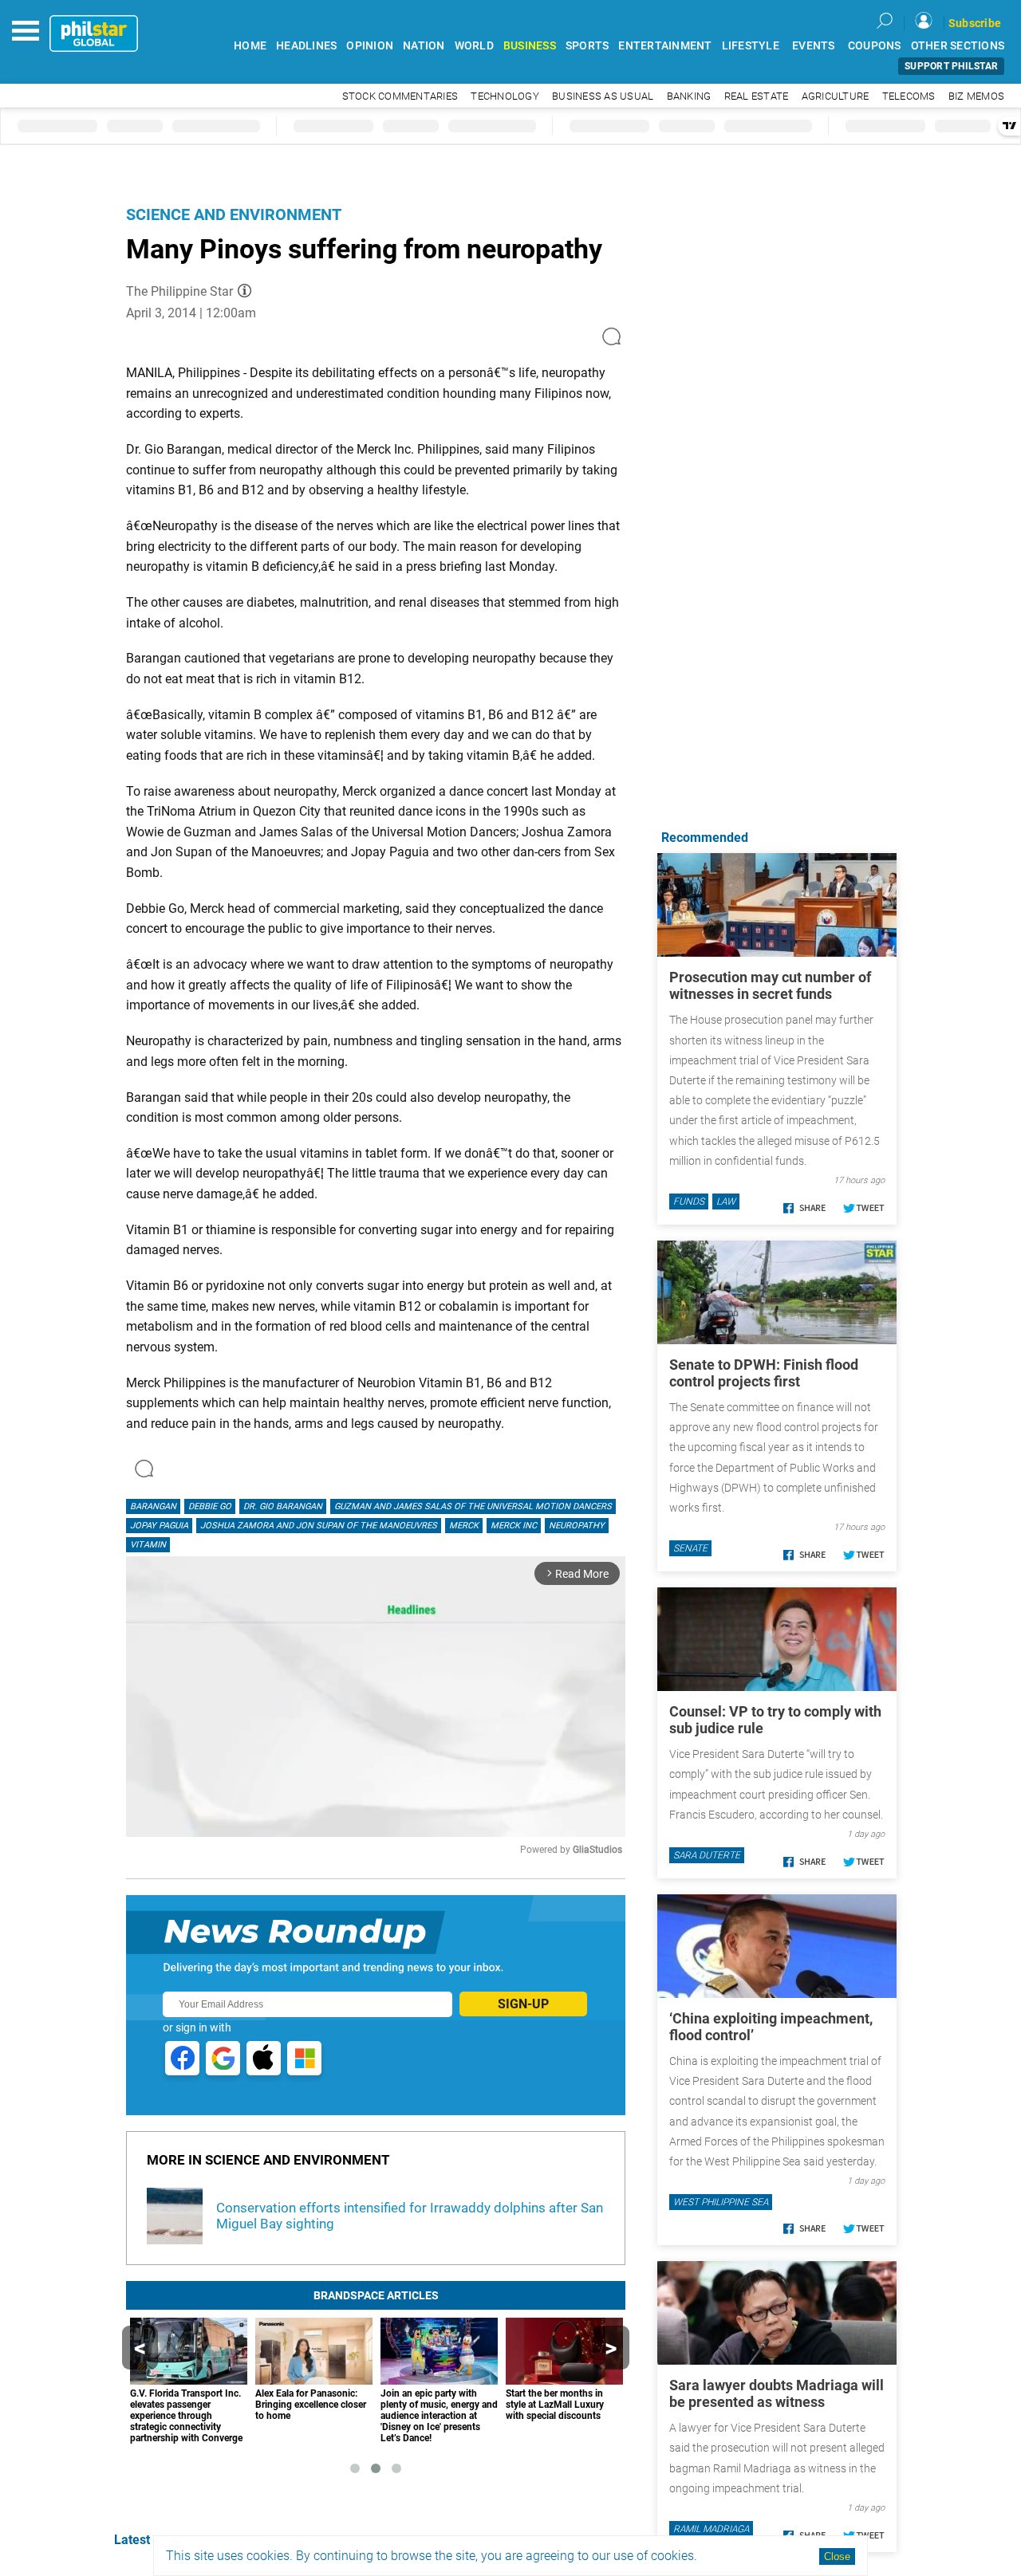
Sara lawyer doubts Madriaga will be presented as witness (777, 2393)
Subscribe (975, 23)
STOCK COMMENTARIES (400, 96)
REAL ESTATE (757, 96)
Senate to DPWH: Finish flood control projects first (764, 1373)
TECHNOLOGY (505, 96)
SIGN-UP (523, 2004)
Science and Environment (234, 214)
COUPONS (875, 46)
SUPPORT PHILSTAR (951, 66)
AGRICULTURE (836, 96)
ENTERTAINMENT (665, 46)
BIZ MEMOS (976, 96)
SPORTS (587, 46)
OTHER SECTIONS (958, 46)
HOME (250, 46)
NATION (424, 46)
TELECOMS (909, 96)
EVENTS (814, 46)
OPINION (370, 46)
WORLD (474, 46)
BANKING (689, 96)
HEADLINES (306, 46)
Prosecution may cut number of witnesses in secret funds (770, 985)
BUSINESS (530, 46)
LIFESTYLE (751, 46)
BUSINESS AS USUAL (603, 96)
